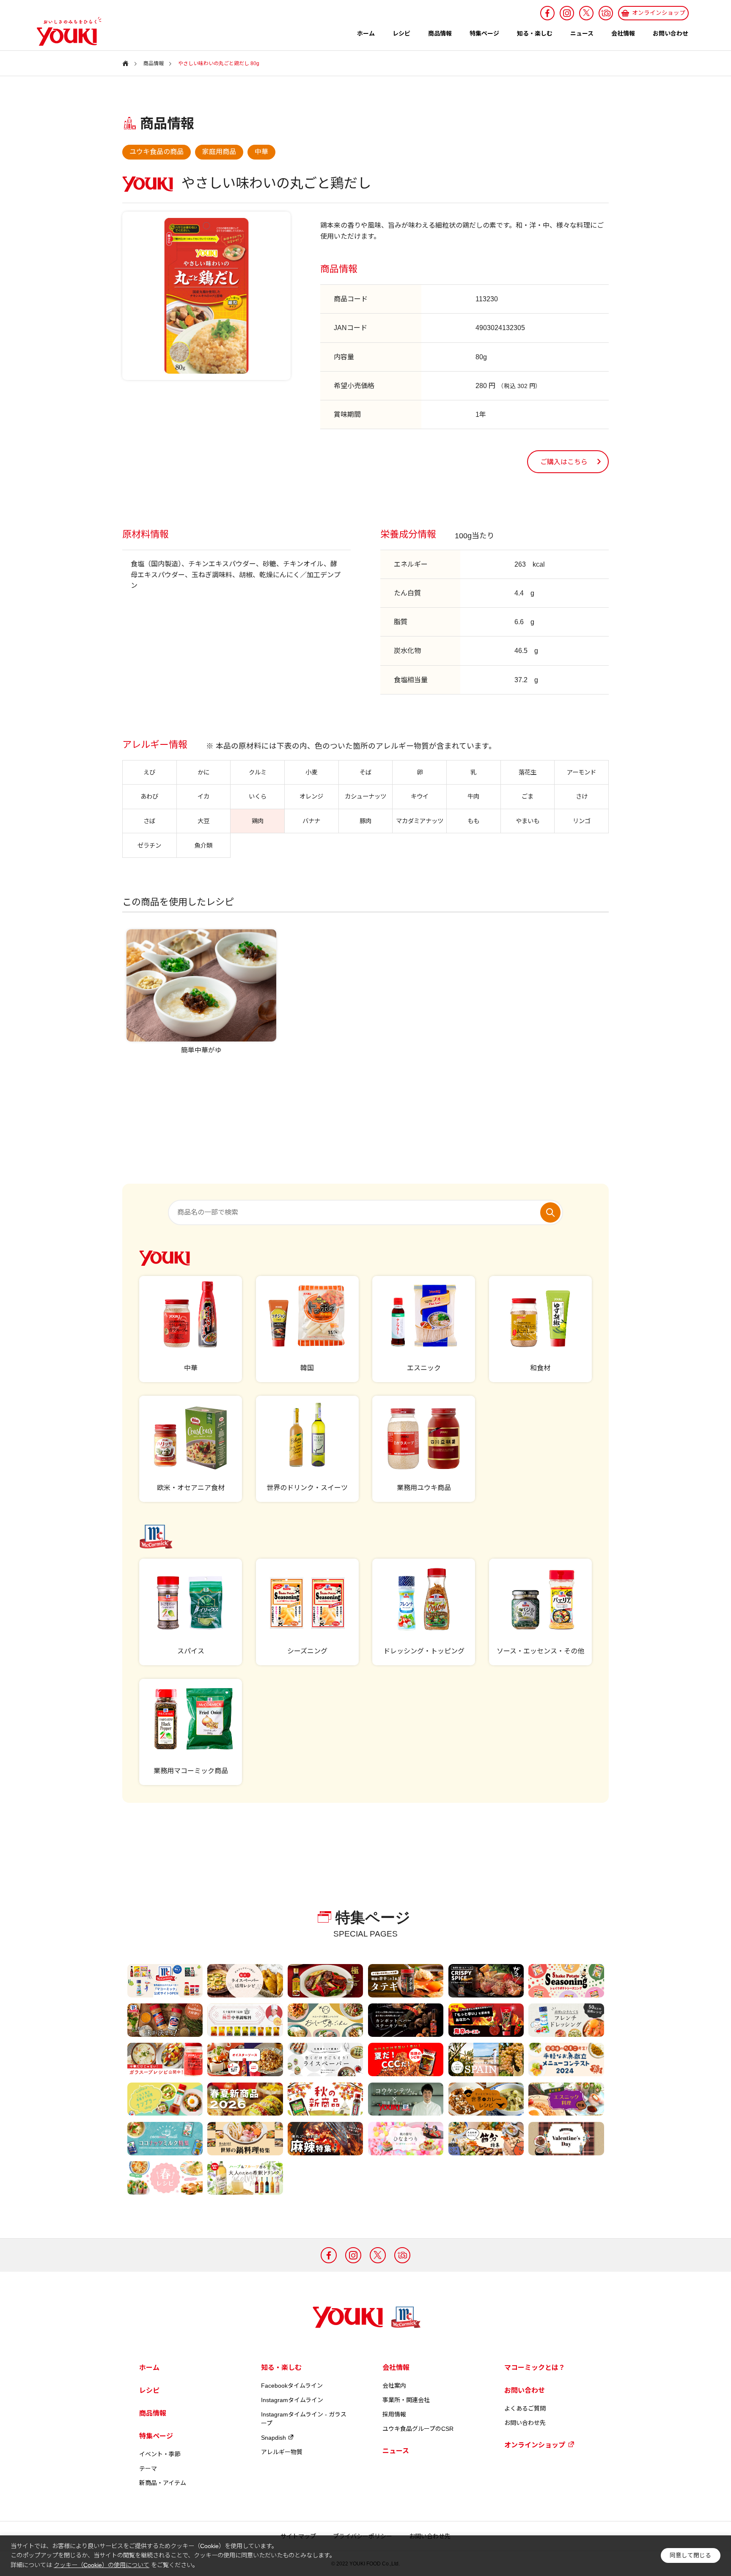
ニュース (582, 33)
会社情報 (623, 33)
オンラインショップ (535, 2445)
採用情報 (394, 2414)
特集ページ (484, 33)
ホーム (366, 33)
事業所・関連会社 (406, 2400)
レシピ (401, 33)
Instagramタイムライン (292, 2400)
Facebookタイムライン (292, 2386)
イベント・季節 (160, 2454)
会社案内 (394, 2386)
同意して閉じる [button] (690, 2555)
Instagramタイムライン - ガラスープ (304, 2419)
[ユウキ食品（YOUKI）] (65, 31)
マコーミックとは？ (535, 2368)
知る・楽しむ (535, 33)
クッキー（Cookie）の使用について (102, 2565)
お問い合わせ (671, 33)
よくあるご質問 (525, 2408)
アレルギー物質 (282, 2452)
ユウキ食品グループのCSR (418, 2429)
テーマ (148, 2469)
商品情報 (440, 33)
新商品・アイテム (163, 2483)
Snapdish (273, 2438)
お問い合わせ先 (525, 2423)
